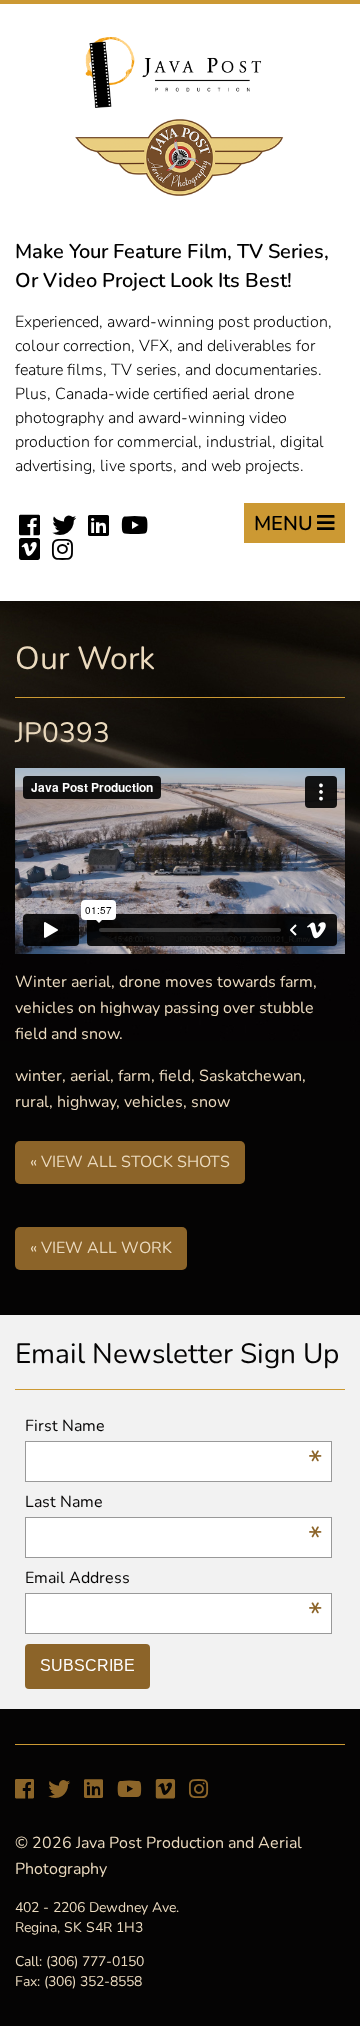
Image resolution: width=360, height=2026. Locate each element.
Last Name (173, 1502)
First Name (173, 1426)
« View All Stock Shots (130, 1162)
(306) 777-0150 (95, 1961)
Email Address (173, 1578)
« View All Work (101, 1248)
